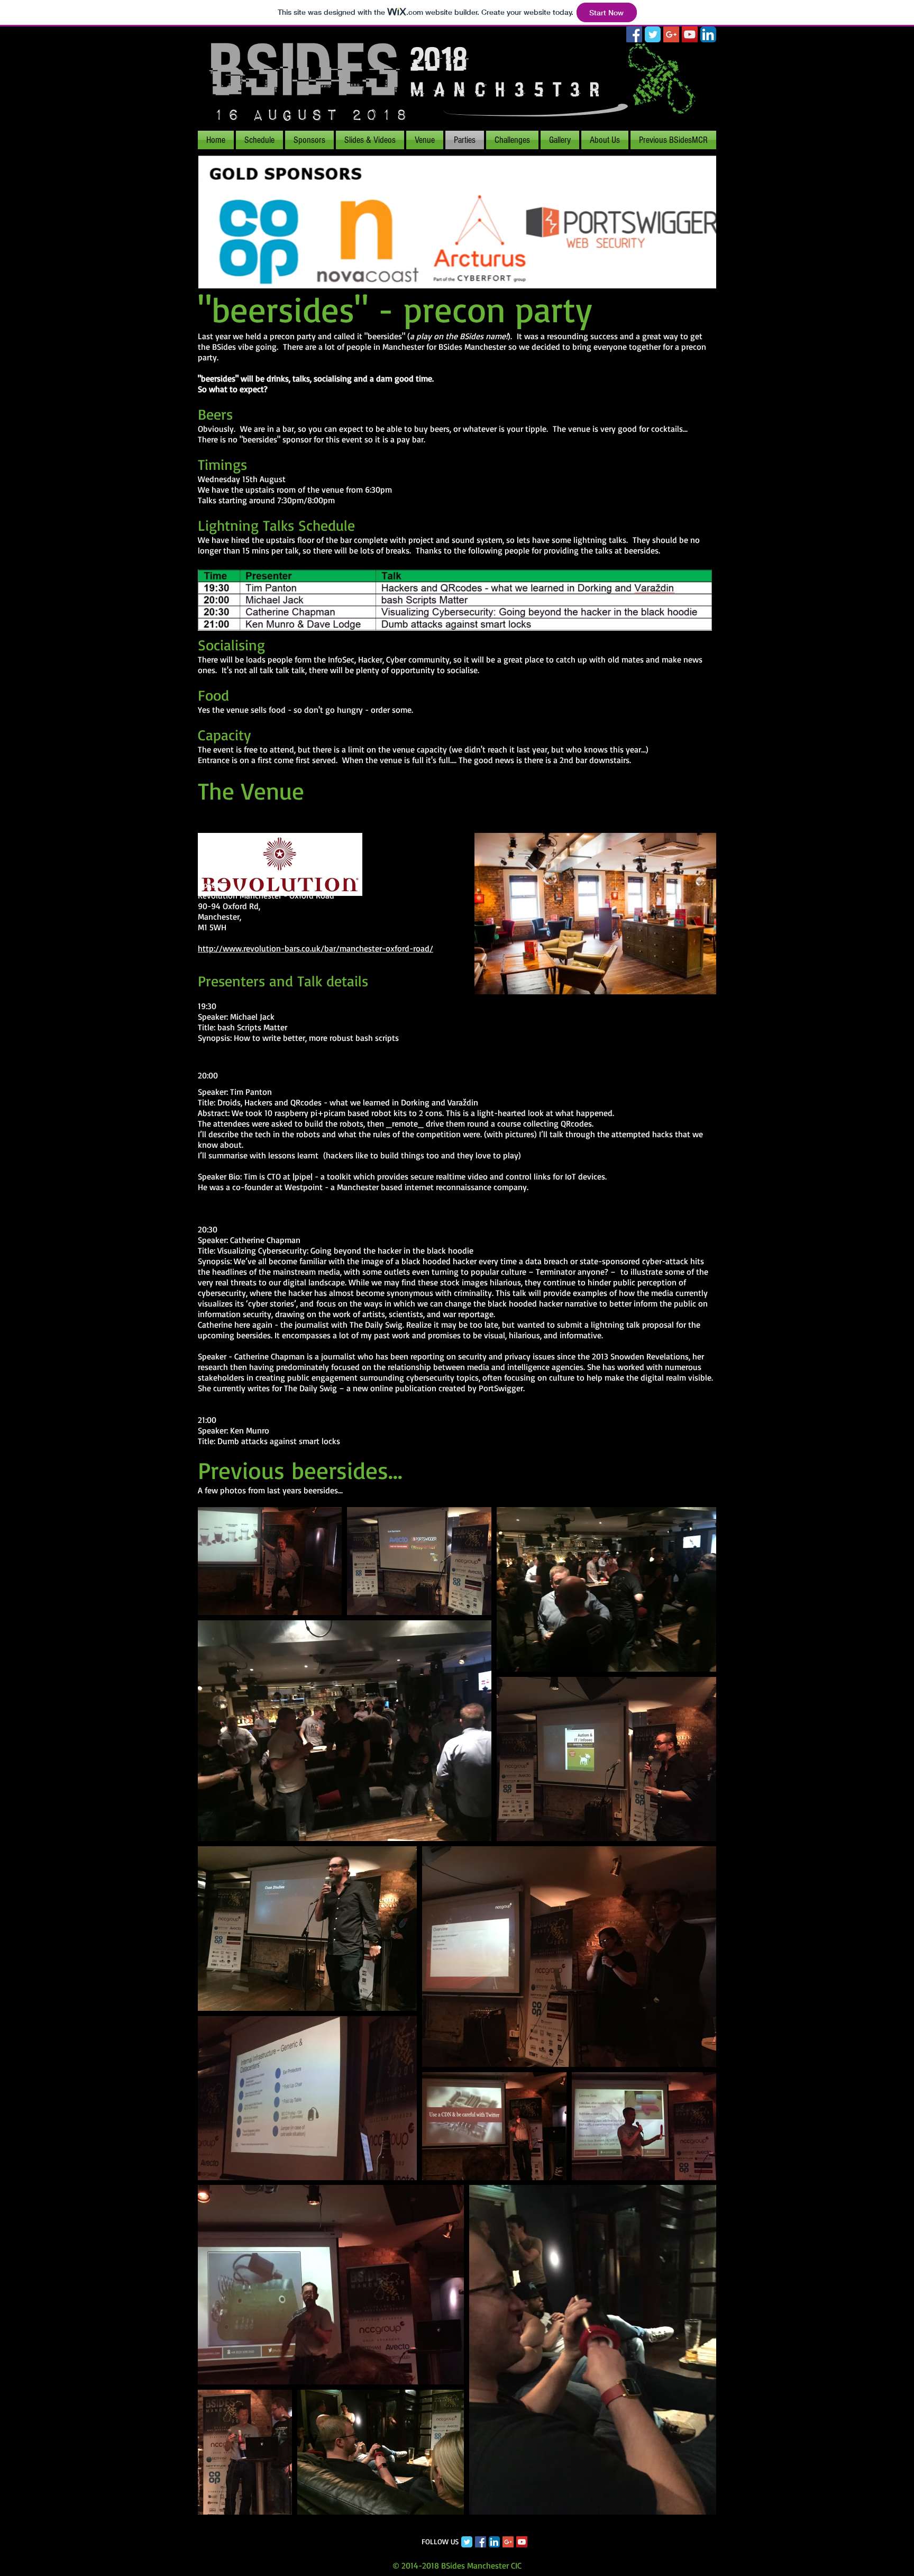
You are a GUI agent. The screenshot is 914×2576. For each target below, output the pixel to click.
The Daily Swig (310, 1388)
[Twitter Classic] (467, 2542)
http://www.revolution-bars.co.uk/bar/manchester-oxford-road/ (316, 948)
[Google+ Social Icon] (671, 34)
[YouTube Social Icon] (690, 34)
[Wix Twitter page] (653, 34)
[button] (673, 140)
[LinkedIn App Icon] (708, 34)
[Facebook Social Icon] (634, 34)
